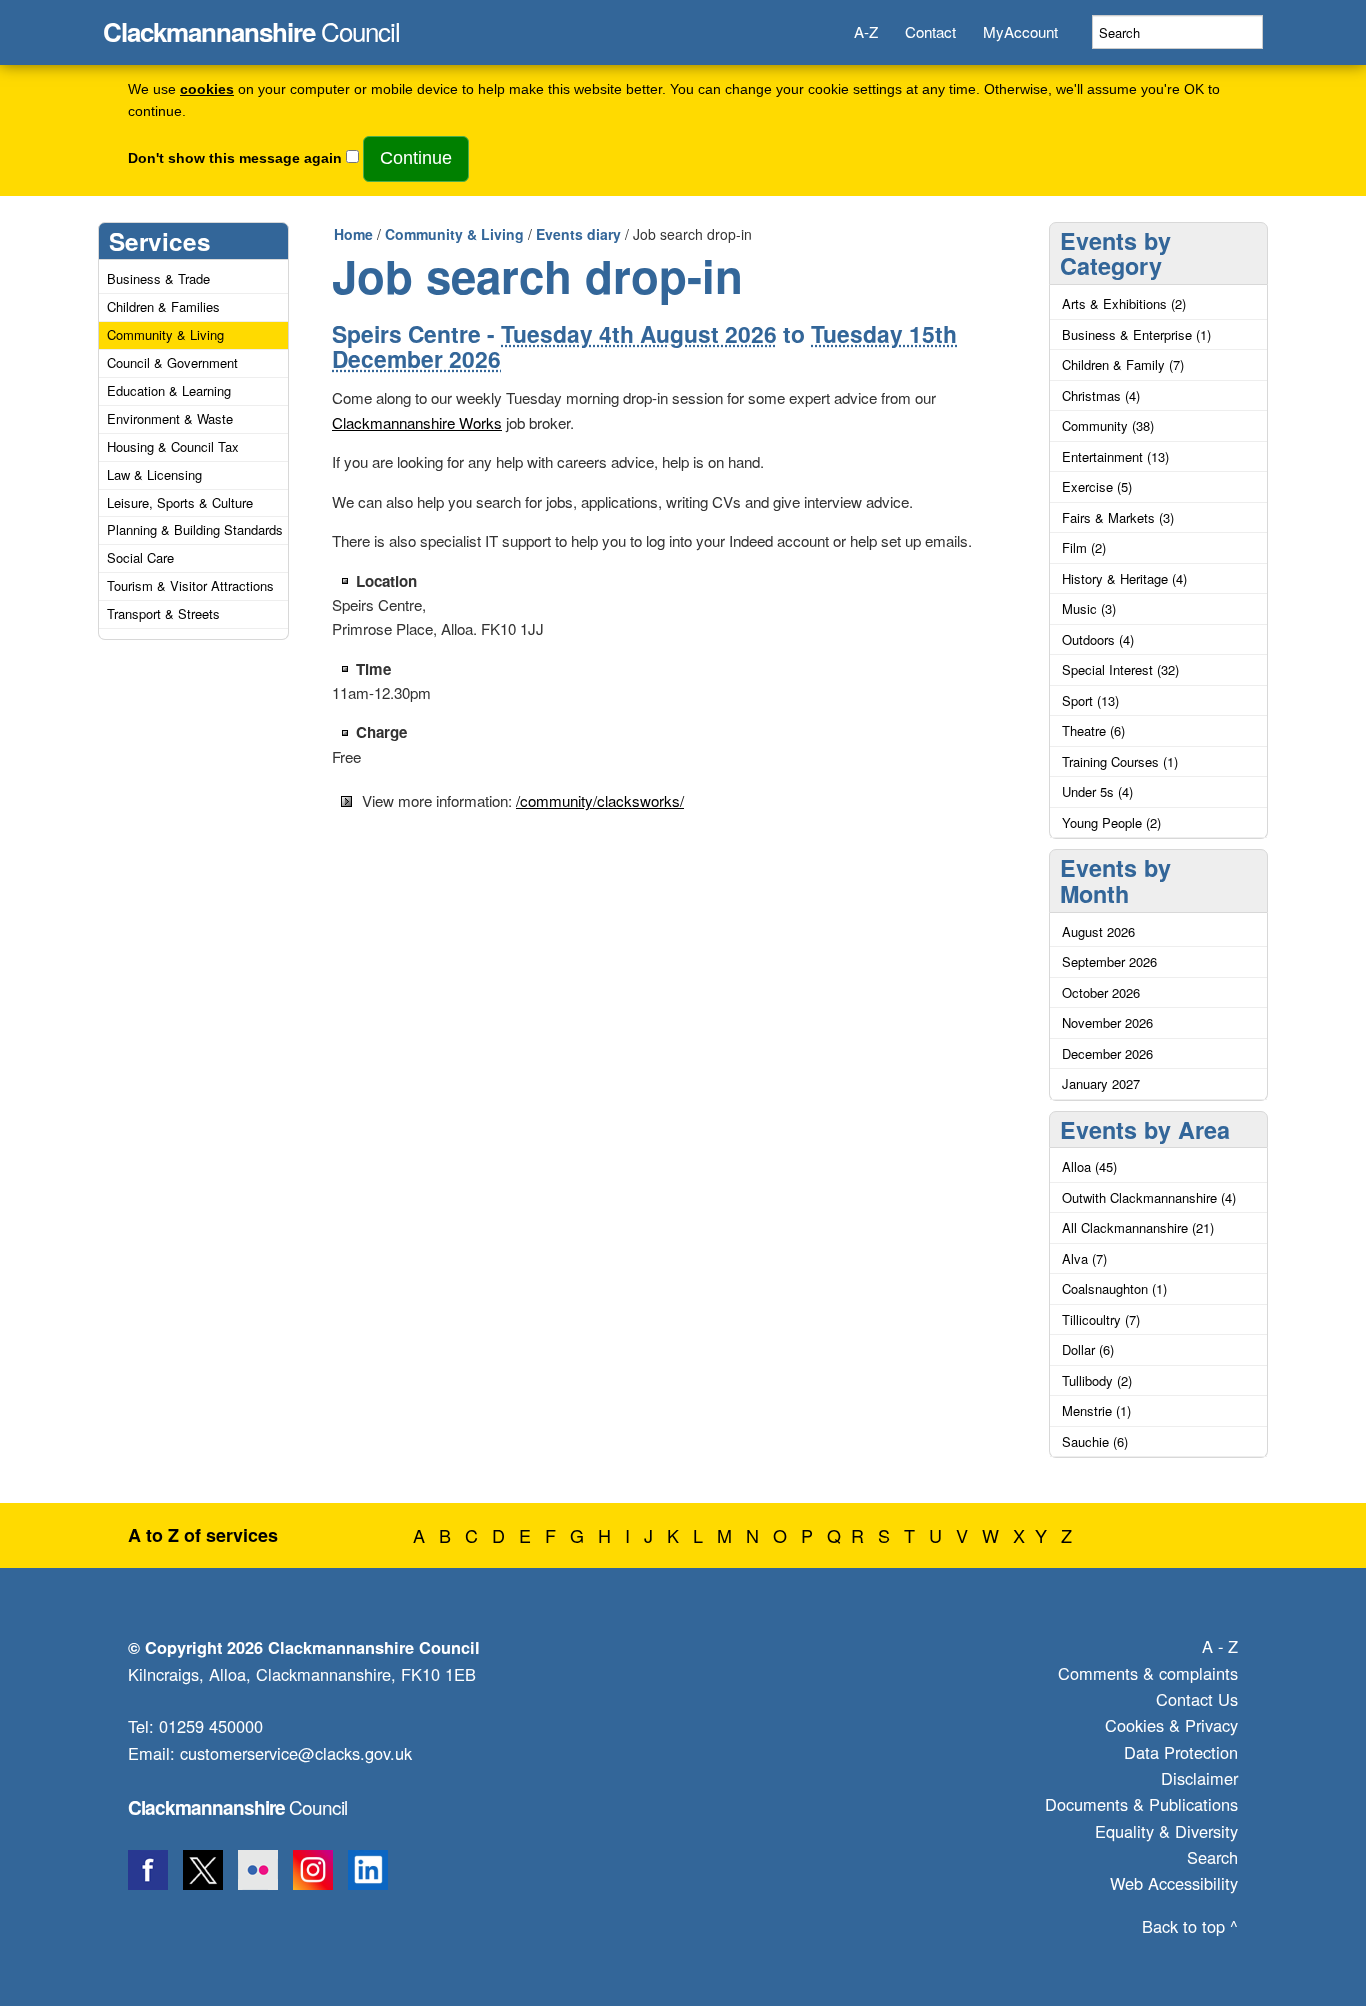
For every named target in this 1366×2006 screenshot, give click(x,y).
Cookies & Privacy (1171, 1725)
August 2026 (1098, 931)
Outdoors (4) (1098, 639)
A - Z (1220, 1646)
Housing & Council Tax (173, 446)
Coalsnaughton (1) (1114, 1288)
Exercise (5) (1097, 486)
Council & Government (172, 362)
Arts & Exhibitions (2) (1124, 303)
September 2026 (1109, 961)
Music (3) (1089, 608)
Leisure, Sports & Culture (180, 502)
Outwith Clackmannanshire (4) (1149, 1197)
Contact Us (1197, 1699)
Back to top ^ (1190, 1926)
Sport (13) (1090, 700)
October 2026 (1101, 992)
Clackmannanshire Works (417, 422)
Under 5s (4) (1097, 791)
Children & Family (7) (1123, 364)
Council (251, 26)
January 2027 (1101, 1083)
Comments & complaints (1148, 1673)
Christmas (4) (1101, 395)
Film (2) (1084, 547)
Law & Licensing (154, 474)
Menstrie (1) (1096, 1410)
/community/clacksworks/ (600, 800)
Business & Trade (158, 278)
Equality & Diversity (1166, 1831)
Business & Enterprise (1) (1136, 334)
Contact (930, 31)
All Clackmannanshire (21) (1138, 1227)
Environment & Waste (170, 418)
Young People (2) (1111, 822)
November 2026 (1107, 1022)
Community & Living (165, 334)
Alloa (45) (1089, 1166)
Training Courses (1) (1120, 761)
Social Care (140, 557)
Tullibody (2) (1097, 1380)
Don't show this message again (235, 158)
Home (353, 234)
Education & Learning (169, 390)
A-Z (866, 31)
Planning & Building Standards (195, 529)
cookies (207, 89)
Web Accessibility (1174, 1883)
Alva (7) (1084, 1258)
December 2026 (1107, 1053)
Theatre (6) (1093, 730)
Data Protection (1181, 1752)
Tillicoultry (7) (1101, 1319)
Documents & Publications (1141, 1804)
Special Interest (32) (1120, 669)
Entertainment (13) (1115, 456)
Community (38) (1108, 425)
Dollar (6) (1088, 1349)
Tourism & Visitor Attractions (190, 585)
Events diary (578, 234)
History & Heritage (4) (1124, 578)
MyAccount (1020, 31)
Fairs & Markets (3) (1118, 517)
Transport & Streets (163, 613)
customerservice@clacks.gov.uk (296, 1753)
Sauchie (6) (1095, 1441)
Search (1212, 1857)
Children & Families (163, 306)
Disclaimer (1199, 1778)
